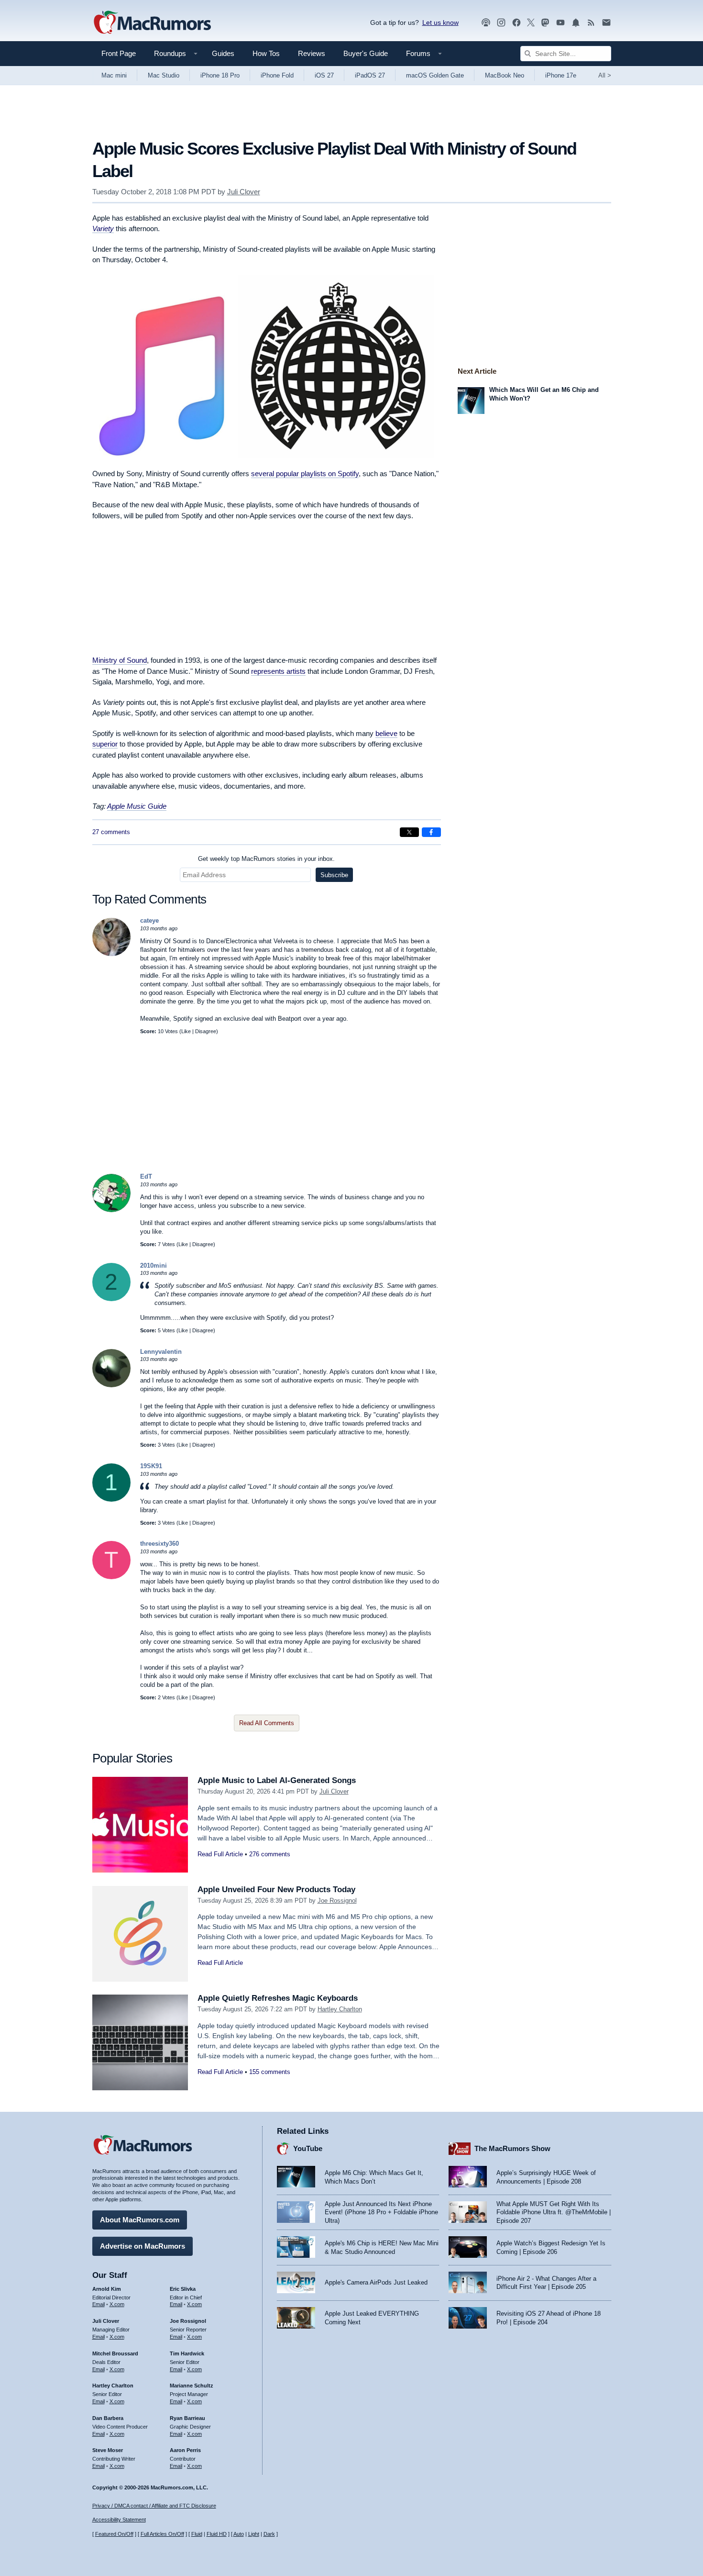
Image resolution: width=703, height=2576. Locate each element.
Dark (269, 2534)
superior (105, 744)
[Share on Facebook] (431, 832)
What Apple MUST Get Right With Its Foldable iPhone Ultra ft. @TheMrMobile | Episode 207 (554, 2212)
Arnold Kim (107, 2289)
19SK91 (151, 1466)
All (605, 75)
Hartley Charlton (340, 2009)
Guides (223, 53)
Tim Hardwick (187, 2353)
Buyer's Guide (366, 53)
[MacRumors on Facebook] (516, 23)
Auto (239, 2534)
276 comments (270, 1854)
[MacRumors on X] (531, 23)
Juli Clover (244, 192)
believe (386, 733)
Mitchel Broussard (115, 2353)
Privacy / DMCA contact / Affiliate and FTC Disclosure (154, 2506)
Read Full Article (220, 1854)
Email (99, 2304)
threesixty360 (159, 1544)
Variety (103, 229)
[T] (111, 1577)
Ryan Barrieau (187, 2418)
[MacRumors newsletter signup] (606, 23)
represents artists (278, 671)
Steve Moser (108, 2450)
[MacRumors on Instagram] (501, 23)
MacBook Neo (505, 75)
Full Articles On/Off (162, 2534)
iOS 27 (324, 75)
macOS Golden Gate (435, 75)
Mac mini (114, 75)
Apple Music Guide (137, 806)
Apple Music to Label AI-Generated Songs (277, 1780)
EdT (146, 1176)
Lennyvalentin (161, 1352)
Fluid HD (217, 2534)
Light (254, 2534)
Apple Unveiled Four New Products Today (276, 1890)
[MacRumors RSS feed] (591, 23)
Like (186, 1031)
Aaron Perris (185, 2450)
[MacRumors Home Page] (152, 23)
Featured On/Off (114, 2534)
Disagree (206, 1031)
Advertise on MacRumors (143, 2246)
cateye (149, 920)
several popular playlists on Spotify (305, 474)
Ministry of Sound (120, 660)
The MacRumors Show (512, 2148)
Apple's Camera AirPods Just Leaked (376, 2282)
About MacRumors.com (140, 2220)
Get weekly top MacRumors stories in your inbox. (266, 859)
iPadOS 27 (370, 75)
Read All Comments (267, 1723)
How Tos (266, 53)
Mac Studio (164, 75)
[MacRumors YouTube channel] (560, 23)
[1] (111, 1500)
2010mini (154, 1266)
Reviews (312, 53)
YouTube (308, 2148)
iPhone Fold (277, 75)
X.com (117, 2304)
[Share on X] (409, 832)
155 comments (270, 2072)
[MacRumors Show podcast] (486, 23)
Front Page (119, 53)
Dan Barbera (108, 2418)
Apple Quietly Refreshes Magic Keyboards (278, 1998)
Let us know (440, 22)
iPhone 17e (561, 75)
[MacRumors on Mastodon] (545, 23)
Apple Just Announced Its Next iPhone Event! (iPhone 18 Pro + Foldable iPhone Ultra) (381, 2212)
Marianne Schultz (192, 2386)
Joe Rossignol (337, 1901)
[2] (111, 1299)
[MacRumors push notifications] (576, 23)
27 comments (111, 832)
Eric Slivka (183, 2289)
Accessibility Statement (119, 2520)
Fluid (197, 2534)
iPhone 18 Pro (220, 75)
